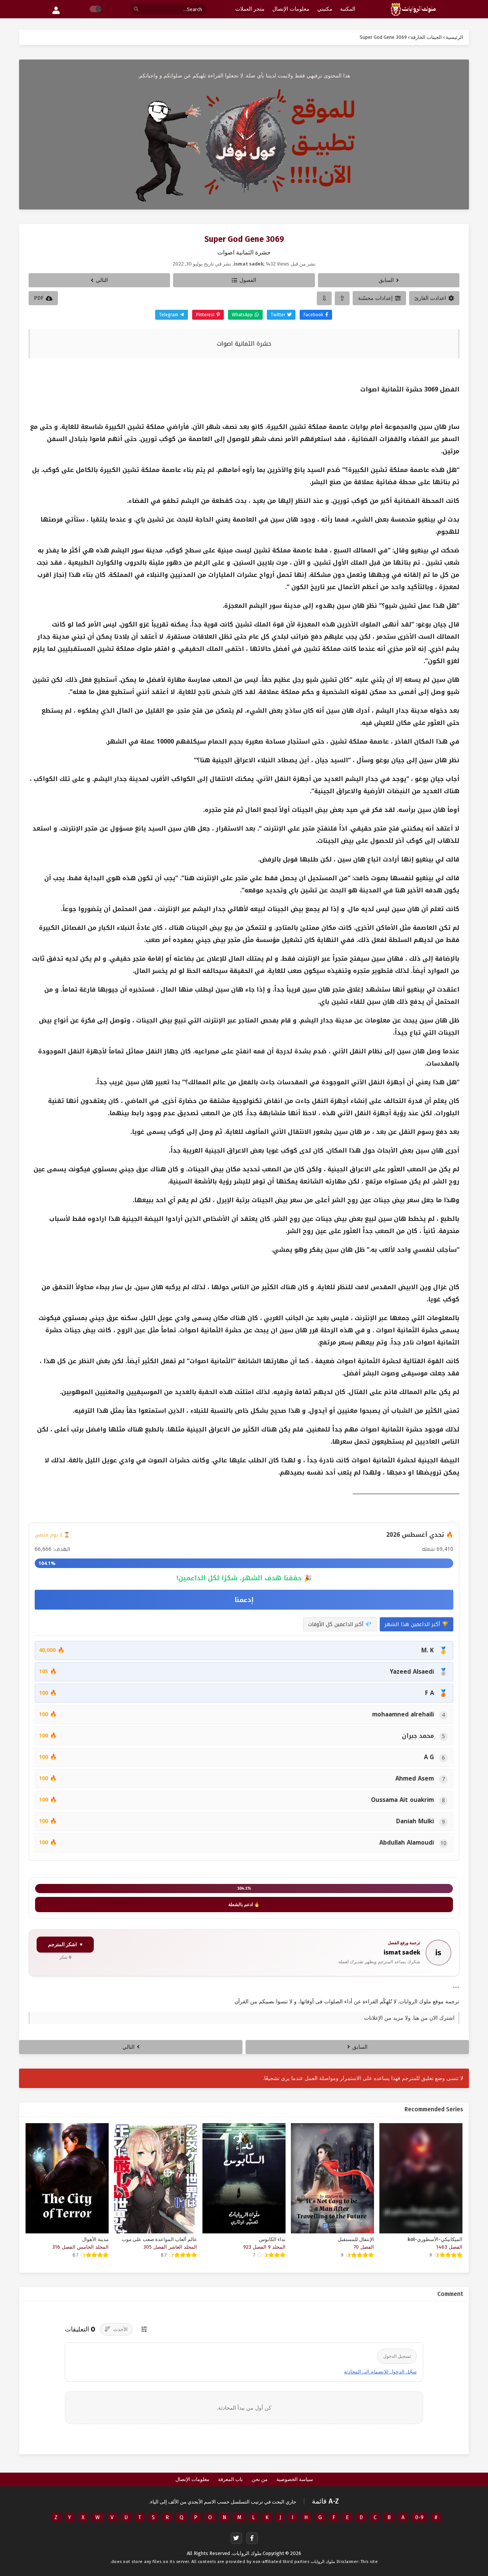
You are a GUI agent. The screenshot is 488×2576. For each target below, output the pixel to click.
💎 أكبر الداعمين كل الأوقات (340, 1624)
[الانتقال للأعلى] (342, 298)
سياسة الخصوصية (295, 2479)
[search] (136, 9)
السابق (386, 280)
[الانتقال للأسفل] (324, 298)
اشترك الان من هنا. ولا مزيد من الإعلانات (409, 2018)
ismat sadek (402, 1952)
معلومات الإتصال (192, 2479)
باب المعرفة (230, 2479)
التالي (102, 280)
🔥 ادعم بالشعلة (244, 1905)
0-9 (419, 2517)
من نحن (260, 2479)
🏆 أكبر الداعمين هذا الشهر (417, 1624)
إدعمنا (244, 1600)
